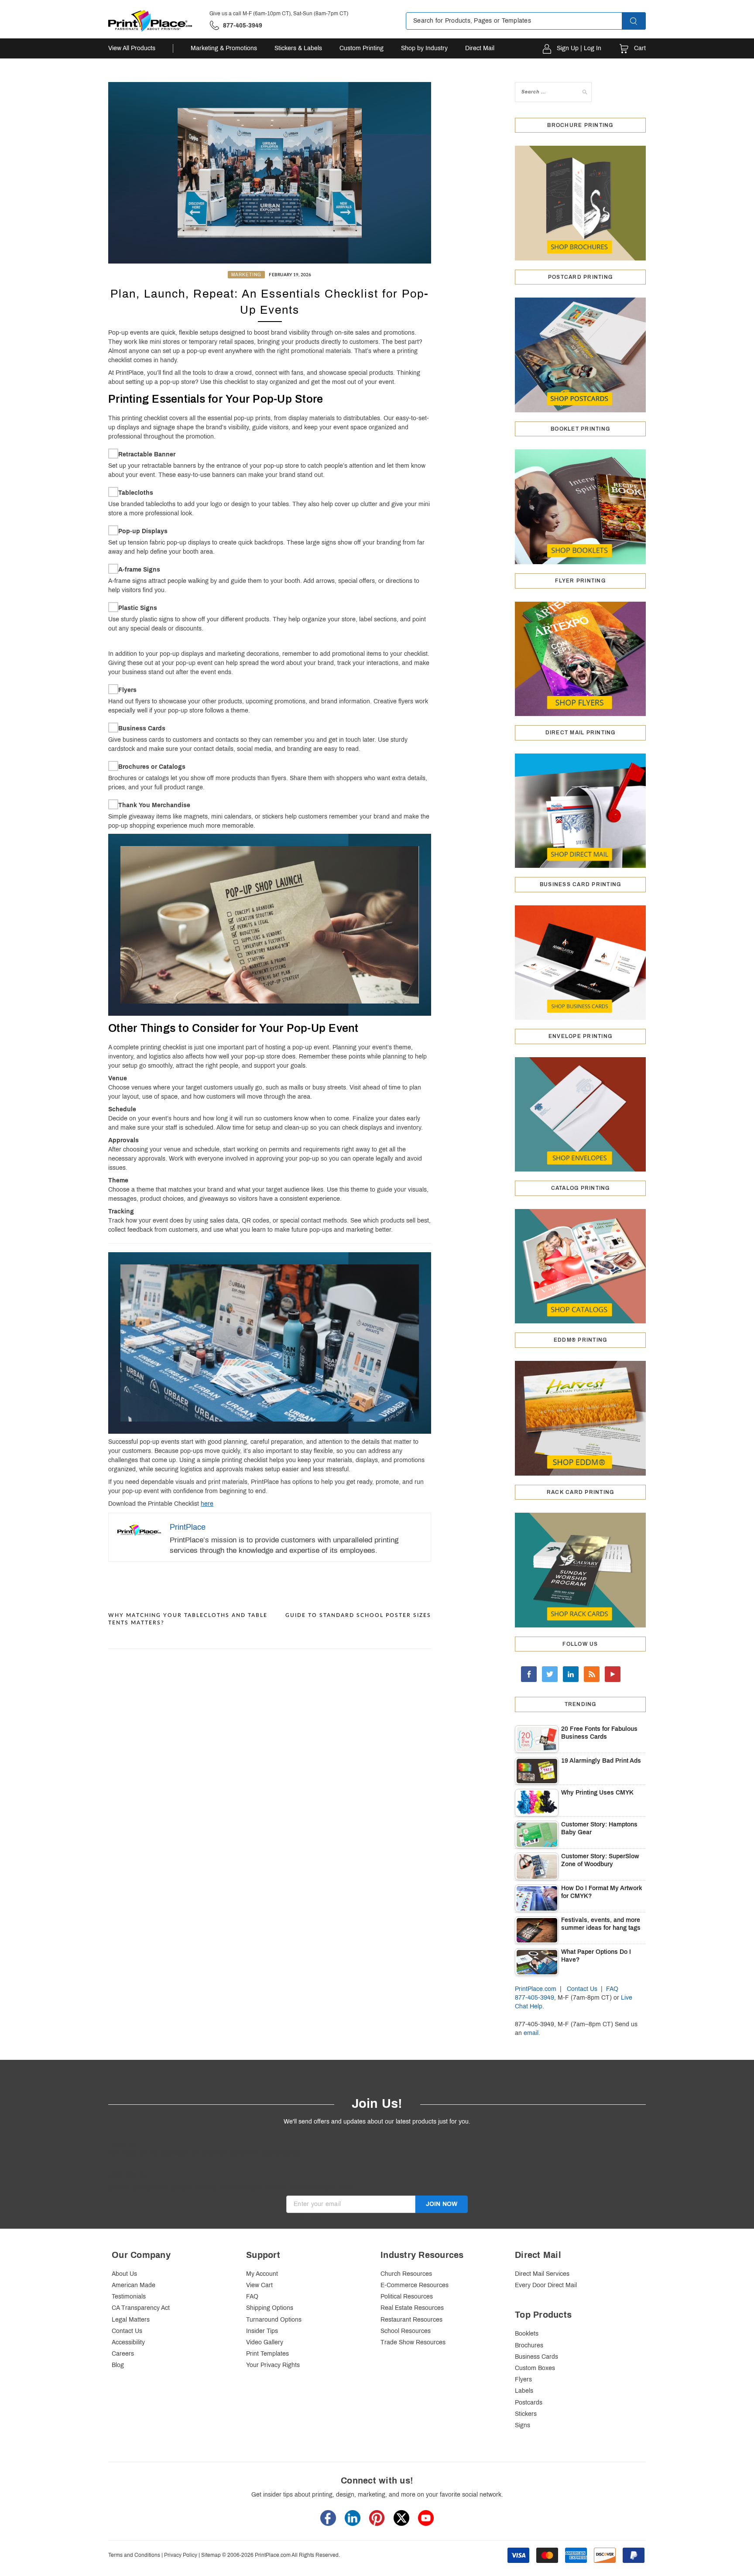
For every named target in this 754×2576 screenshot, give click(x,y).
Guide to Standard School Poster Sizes (358, 1615)
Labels (524, 2391)
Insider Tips (262, 2331)
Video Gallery (265, 2342)
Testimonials (129, 2297)
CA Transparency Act (141, 2308)
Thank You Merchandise (154, 805)
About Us (124, 2274)
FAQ (612, 1989)
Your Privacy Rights (273, 2365)
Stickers (526, 2414)
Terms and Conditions (134, 2555)
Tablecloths (136, 493)
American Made (134, 2285)
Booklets (527, 2334)
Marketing (246, 275)
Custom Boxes (535, 2368)
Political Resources (407, 2297)
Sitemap (211, 2555)
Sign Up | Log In (579, 48)
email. (532, 2033)
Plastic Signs (138, 608)
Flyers (127, 690)
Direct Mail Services (542, 2274)
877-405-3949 (535, 1998)
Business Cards (142, 728)
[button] (641, 21)
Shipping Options (270, 2308)
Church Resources (406, 2274)
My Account (262, 2274)
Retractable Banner (147, 454)
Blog (118, 2365)
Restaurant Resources (411, 2320)
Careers (123, 2354)
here (207, 1504)
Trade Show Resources (413, 2342)
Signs (523, 2425)
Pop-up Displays (143, 531)
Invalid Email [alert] (304, 2217)
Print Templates (267, 2354)
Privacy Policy (181, 2555)
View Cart (259, 2285)
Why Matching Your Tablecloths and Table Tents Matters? (188, 1619)
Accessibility (128, 2342)
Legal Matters (131, 2320)
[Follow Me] (550, 1674)
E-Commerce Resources (415, 2285)
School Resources (406, 2331)
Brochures (529, 2345)
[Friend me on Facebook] (529, 1674)
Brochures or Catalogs (152, 767)
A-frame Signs (139, 570)
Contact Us (582, 1989)
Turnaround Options (274, 2320)
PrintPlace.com (536, 1989)
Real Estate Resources (412, 2308)
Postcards (529, 2403)
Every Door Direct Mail (546, 2285)
